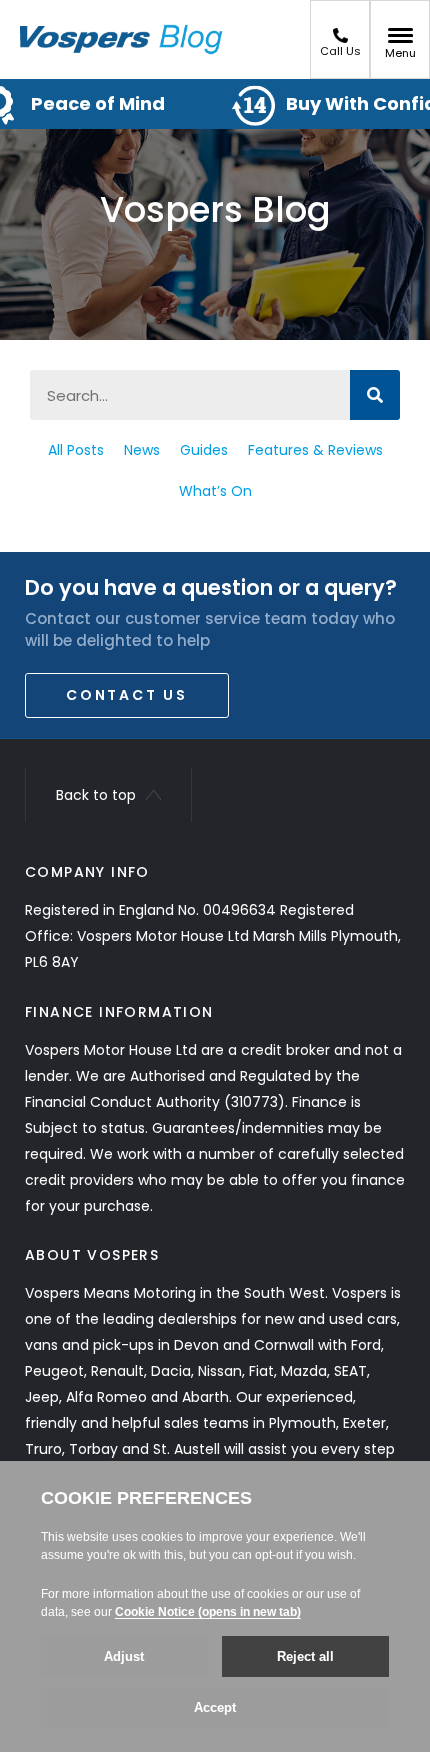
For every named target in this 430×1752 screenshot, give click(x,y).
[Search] (375, 395)
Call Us (340, 51)
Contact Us (127, 695)
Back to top (96, 795)
